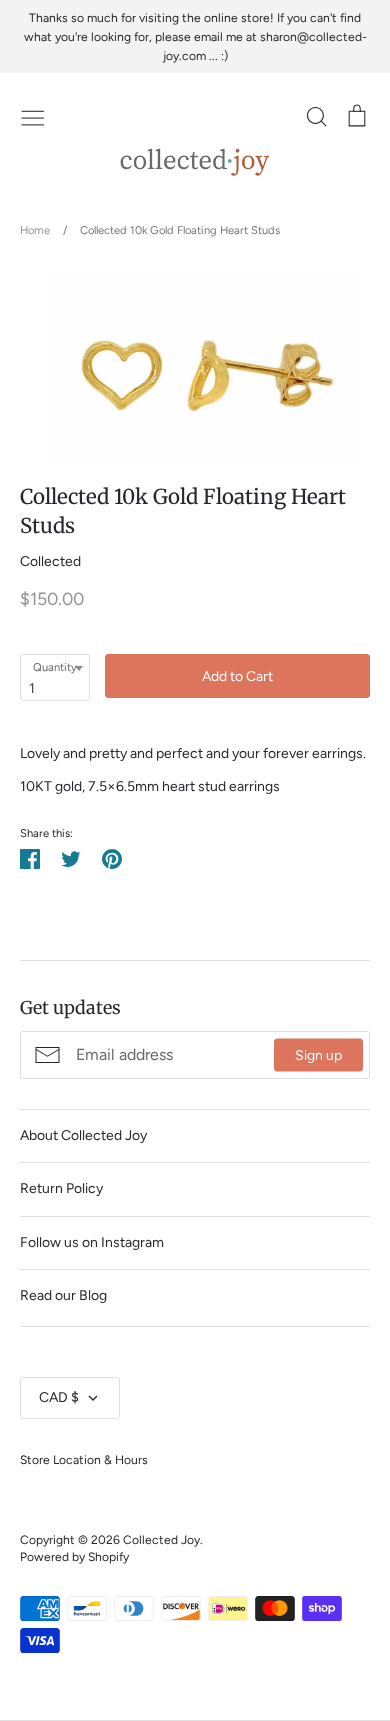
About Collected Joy (83, 1135)
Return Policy (61, 1188)
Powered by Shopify (74, 1556)
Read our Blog (63, 1295)
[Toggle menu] (33, 116)
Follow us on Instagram (92, 1242)
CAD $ (59, 1397)
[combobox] (55, 677)
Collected (50, 561)
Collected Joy (161, 1539)
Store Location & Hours (84, 1459)
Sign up (318, 1054)
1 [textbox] (32, 688)
